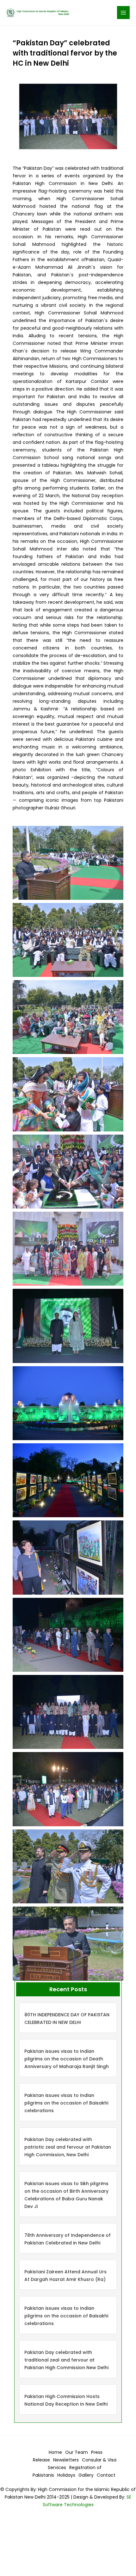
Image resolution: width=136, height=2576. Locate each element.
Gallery (86, 2475)
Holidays (66, 2475)
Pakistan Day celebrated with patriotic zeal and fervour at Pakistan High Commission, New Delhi (68, 2147)
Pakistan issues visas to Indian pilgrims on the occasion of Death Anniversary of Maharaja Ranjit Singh (67, 2059)
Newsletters (66, 2460)
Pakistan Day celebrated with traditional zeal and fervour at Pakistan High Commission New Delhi (66, 2360)
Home (55, 2452)
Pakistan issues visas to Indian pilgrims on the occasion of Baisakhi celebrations (66, 2103)
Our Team (77, 2452)
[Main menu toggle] (124, 13)
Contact (106, 2475)
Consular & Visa (99, 2460)
